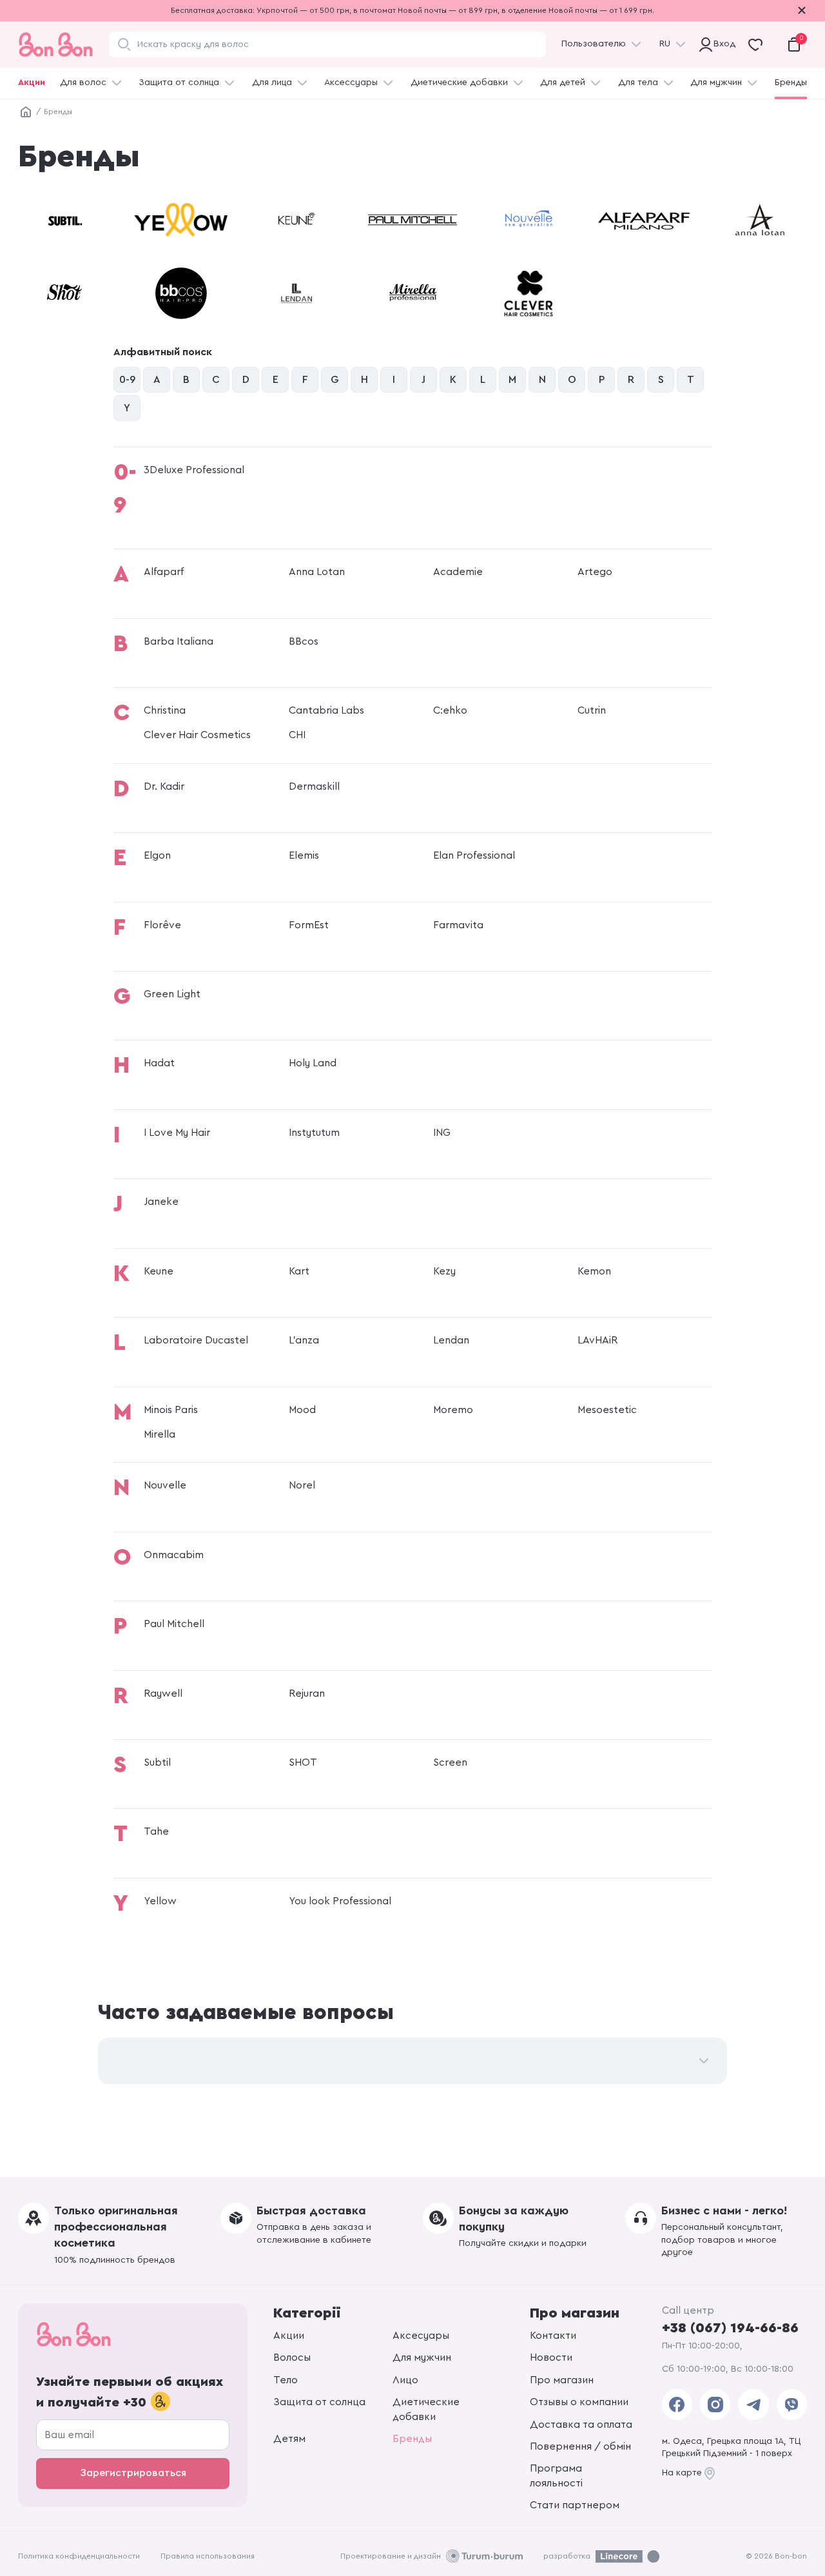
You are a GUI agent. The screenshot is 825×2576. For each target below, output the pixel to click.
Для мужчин (716, 83)
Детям (289, 2439)
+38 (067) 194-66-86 (730, 2328)
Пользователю (594, 44)
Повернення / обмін (580, 2446)
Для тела (638, 83)
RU (665, 44)
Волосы (292, 2357)
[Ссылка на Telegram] (753, 2405)
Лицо (405, 2380)
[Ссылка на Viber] (792, 2405)
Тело (286, 2380)
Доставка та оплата (581, 2425)
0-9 (127, 380)
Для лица (272, 83)
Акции (32, 83)
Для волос (83, 83)
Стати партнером (575, 2505)
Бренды (791, 83)
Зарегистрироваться (133, 2473)
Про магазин (562, 2380)
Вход (722, 44)
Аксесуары (421, 2336)
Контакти (553, 2336)
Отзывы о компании (579, 2402)
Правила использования (208, 2556)
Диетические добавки (459, 83)
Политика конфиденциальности (79, 2556)
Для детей (563, 83)
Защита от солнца (179, 83)
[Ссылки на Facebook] (677, 2405)
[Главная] (26, 112)
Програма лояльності (556, 2475)
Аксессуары (351, 83)
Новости (551, 2357)
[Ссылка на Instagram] (715, 2405)
